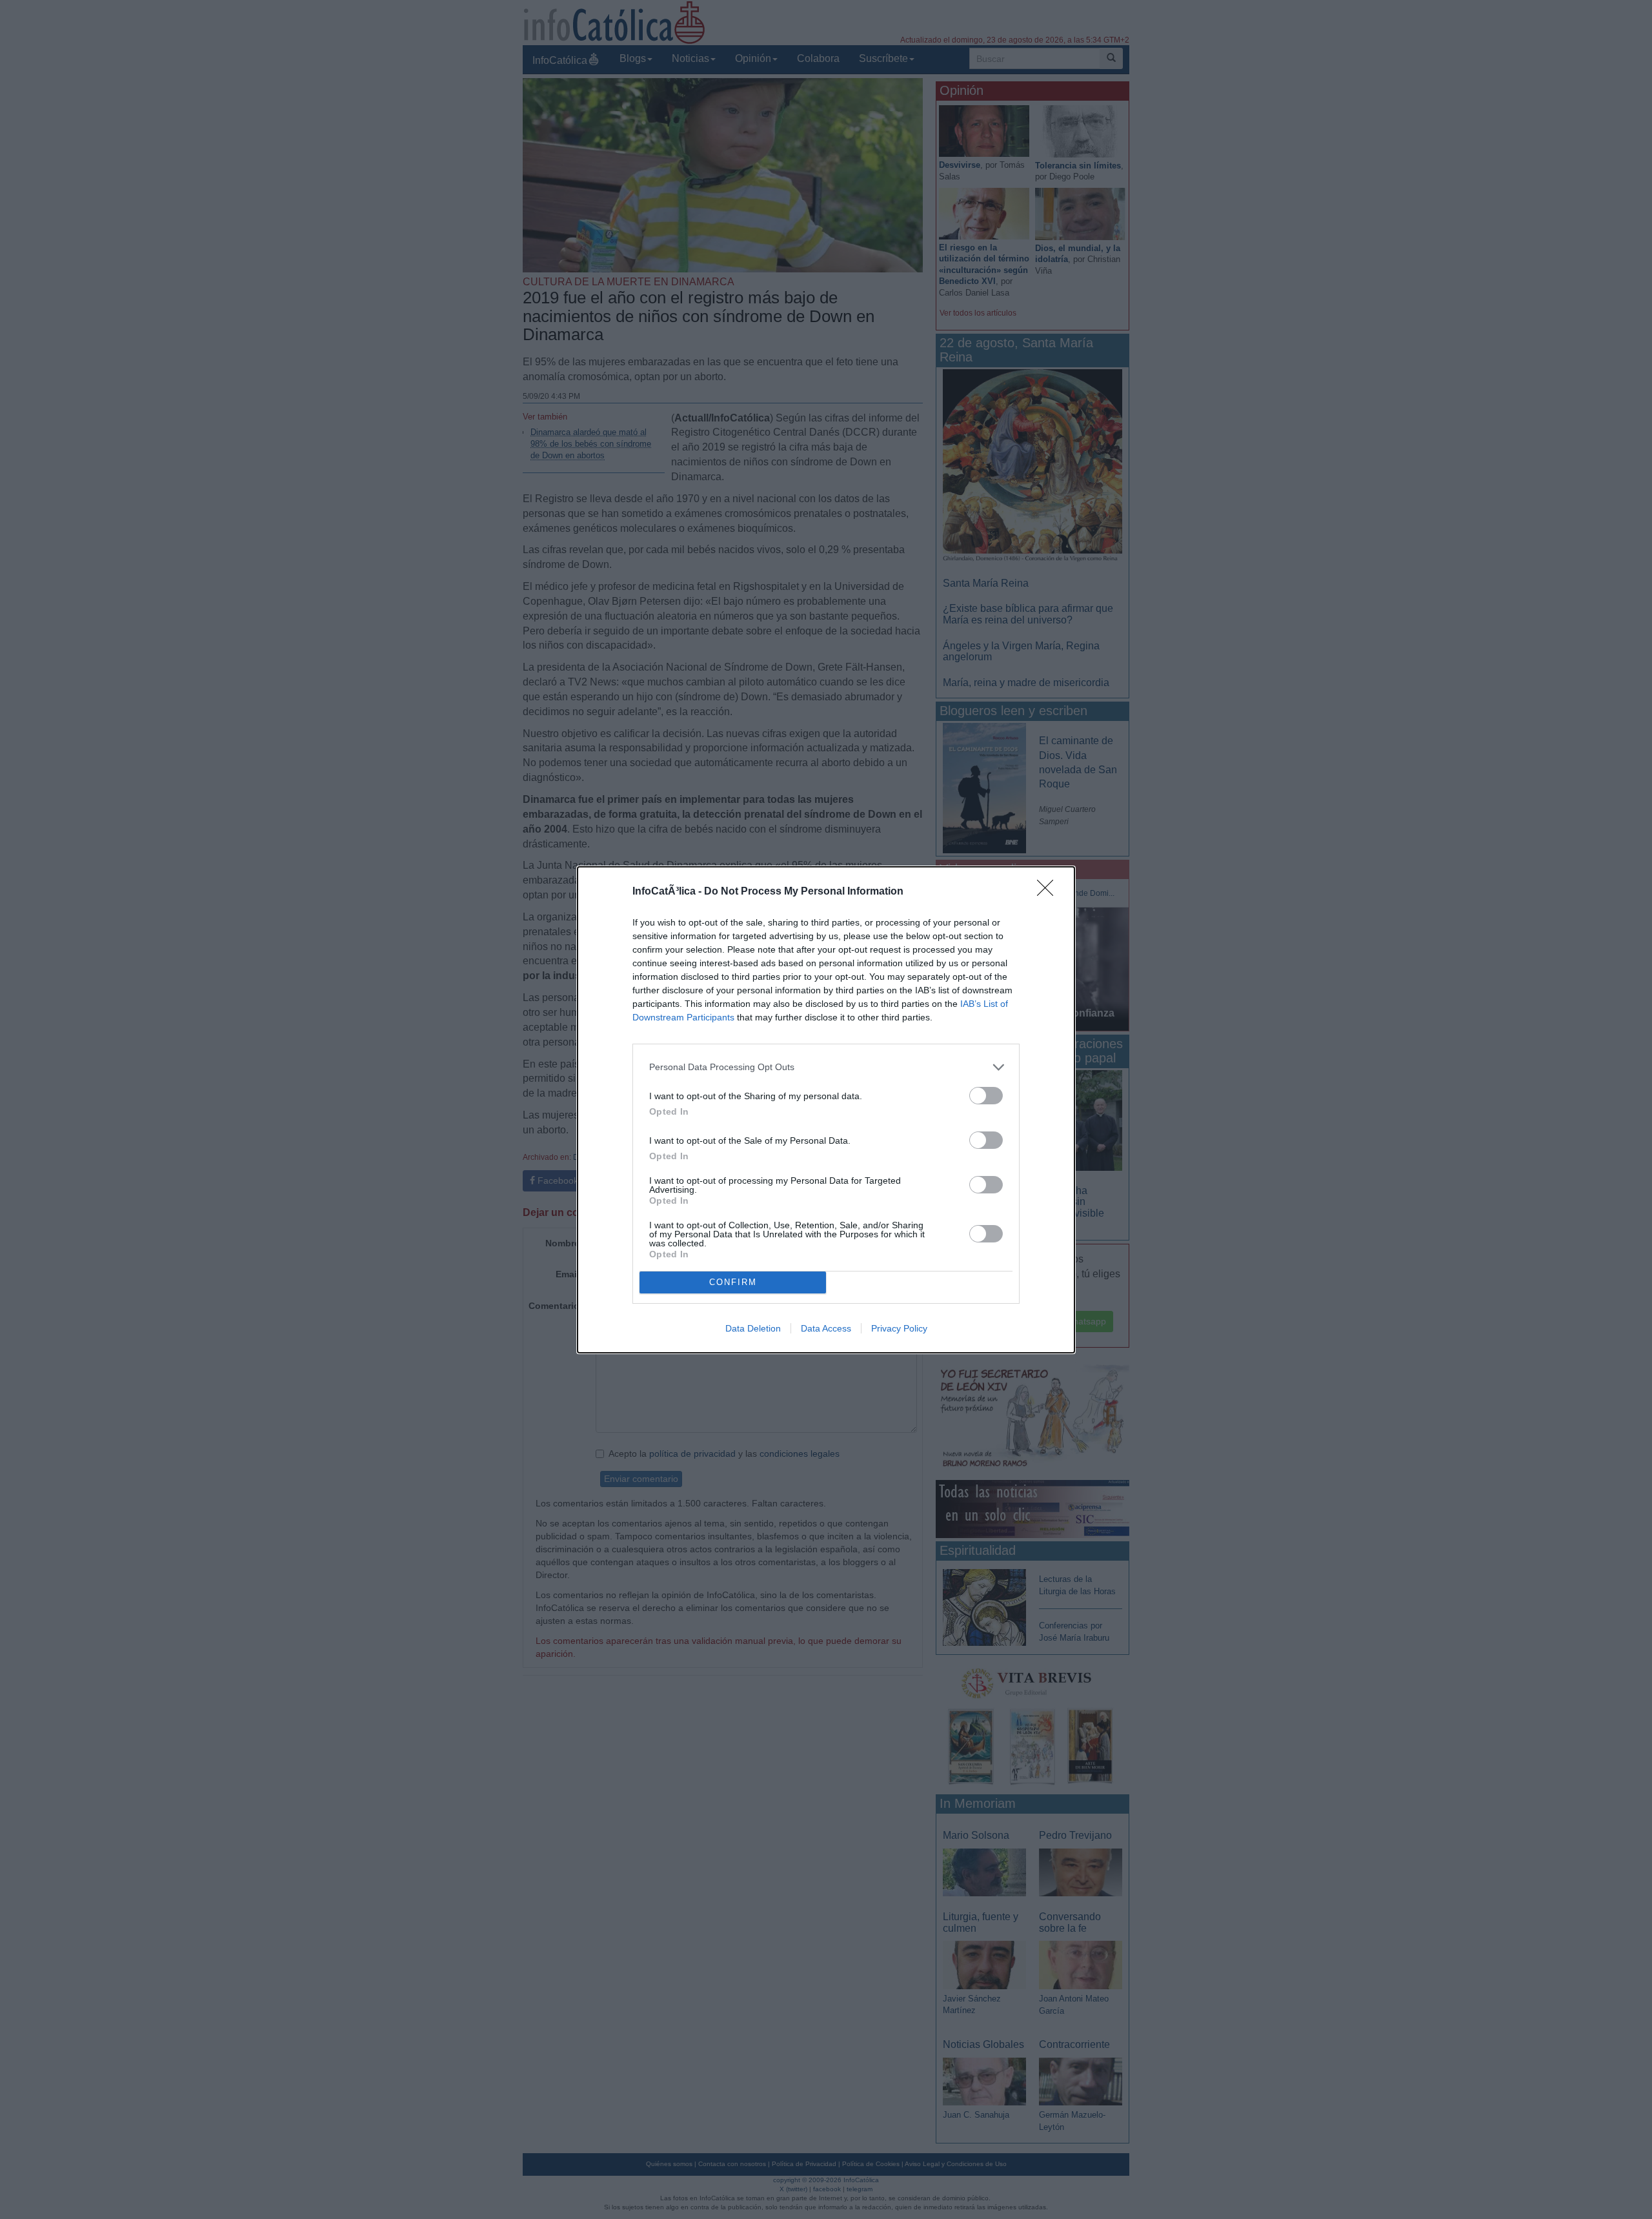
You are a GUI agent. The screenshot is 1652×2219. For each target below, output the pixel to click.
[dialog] (826, 1110)
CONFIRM (733, 1282)
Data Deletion (753, 1328)
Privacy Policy (899, 1328)
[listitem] (826, 1067)
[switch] (986, 1096)
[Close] (1049, 892)
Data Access (826, 1328)
